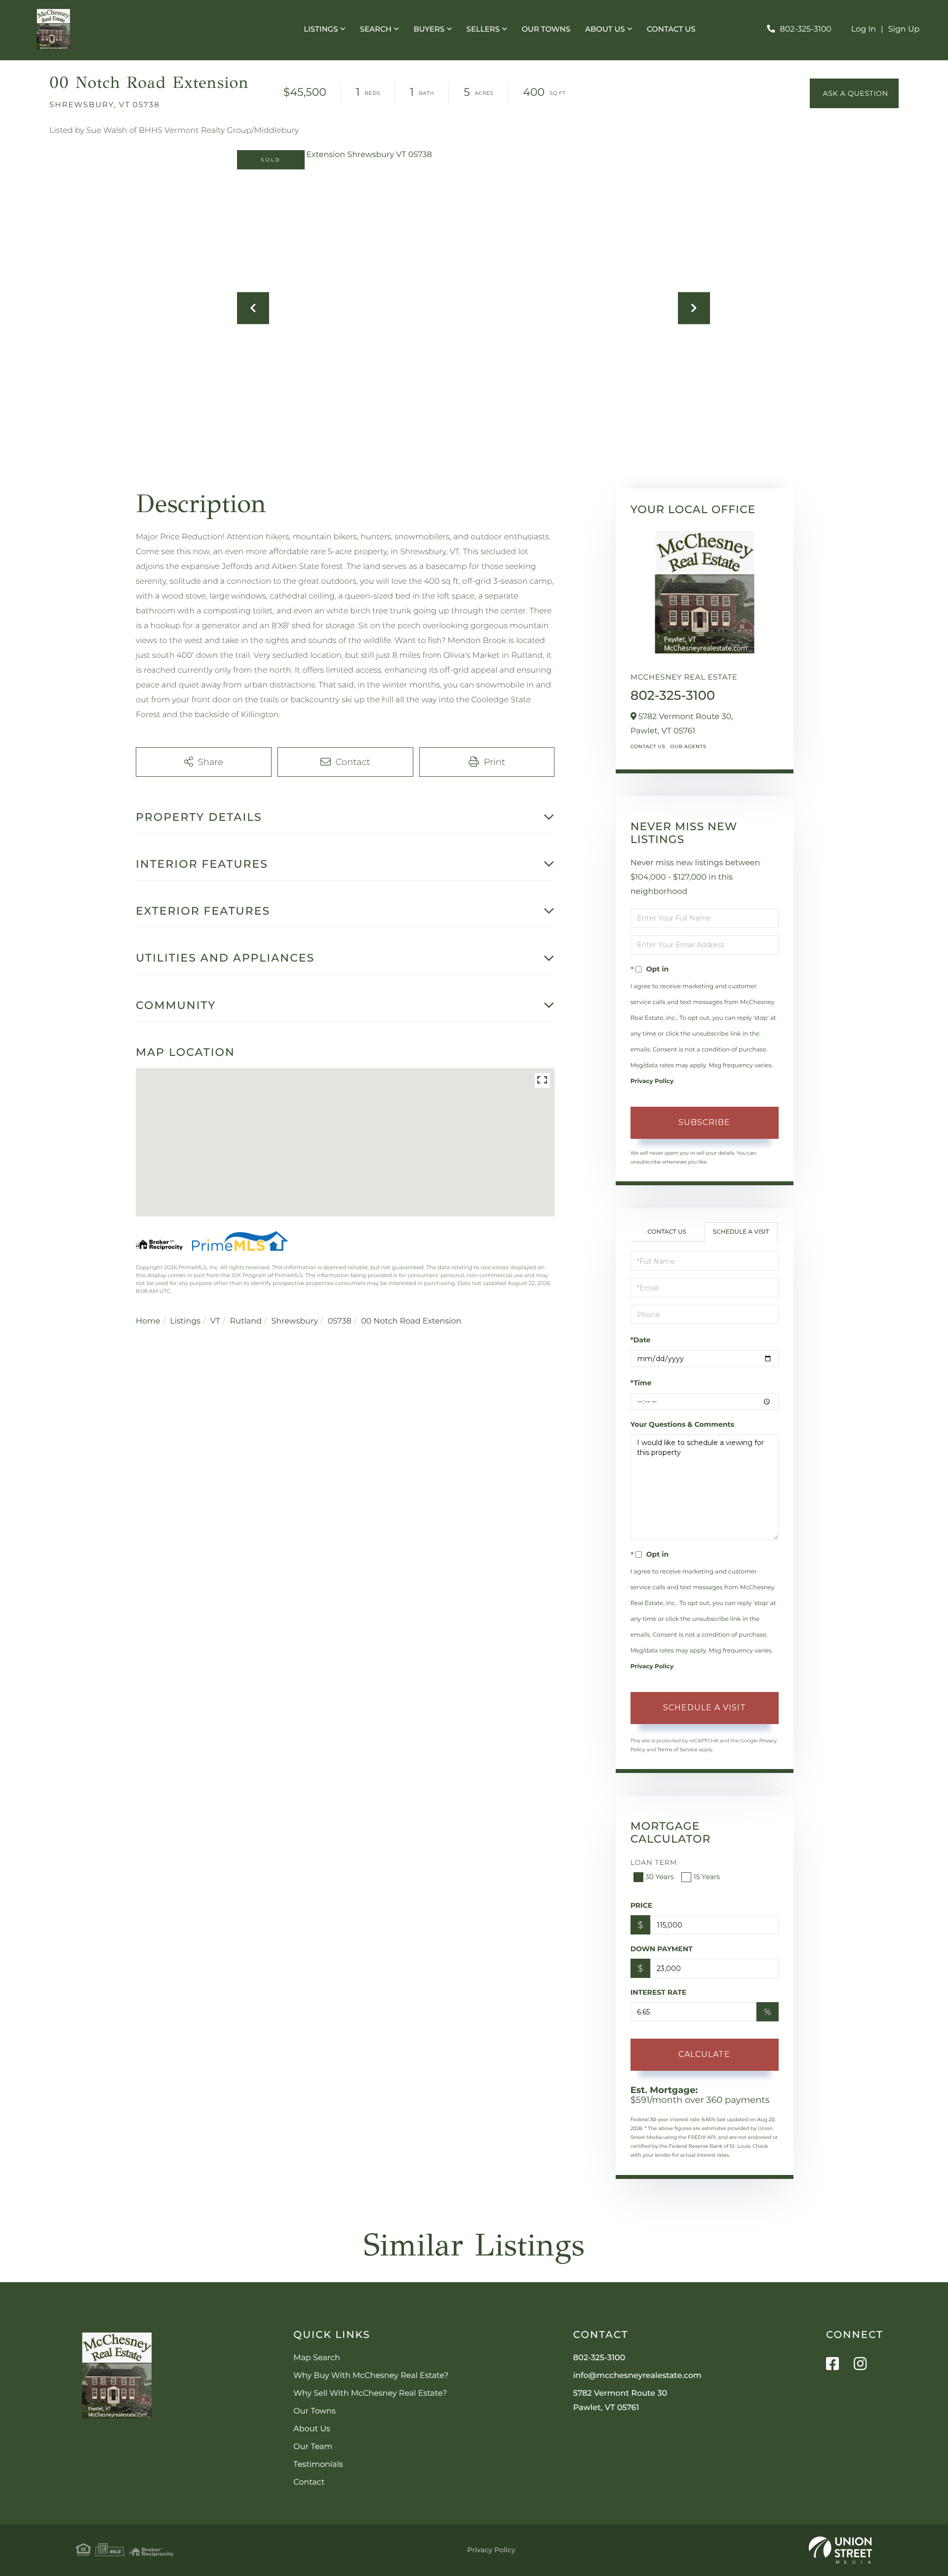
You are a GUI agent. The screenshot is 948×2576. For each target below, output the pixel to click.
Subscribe (704, 1122)
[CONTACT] (854, 93)
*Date (641, 1340)
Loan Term (654, 1862)
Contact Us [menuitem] (671, 29)
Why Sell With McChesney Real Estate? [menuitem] (370, 2394)
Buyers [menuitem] (429, 29)
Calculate (704, 2054)
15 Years (707, 1877)
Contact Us (648, 746)
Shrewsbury (295, 1321)
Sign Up (904, 29)
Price (642, 1905)
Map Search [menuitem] (316, 2358)
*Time (641, 1383)
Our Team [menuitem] (313, 2447)
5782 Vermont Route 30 (620, 2401)
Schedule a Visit (741, 1232)
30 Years (660, 1877)
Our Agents (688, 746)
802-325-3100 (805, 29)
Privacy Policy (652, 1081)
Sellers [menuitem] (483, 29)
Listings (185, 1321)
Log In (864, 29)
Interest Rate (659, 1992)
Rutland (246, 1321)
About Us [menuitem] (605, 29)
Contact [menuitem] (309, 2482)
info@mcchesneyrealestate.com (637, 2376)
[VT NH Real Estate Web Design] (840, 2550)
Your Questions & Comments (682, 1424)
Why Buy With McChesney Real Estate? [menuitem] (371, 2376)
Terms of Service (677, 1750)
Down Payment (662, 1949)
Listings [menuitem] (321, 29)
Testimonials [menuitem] (318, 2465)
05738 (340, 1321)
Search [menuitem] (376, 29)
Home (148, 1321)
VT (215, 1321)
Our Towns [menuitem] (546, 29)
